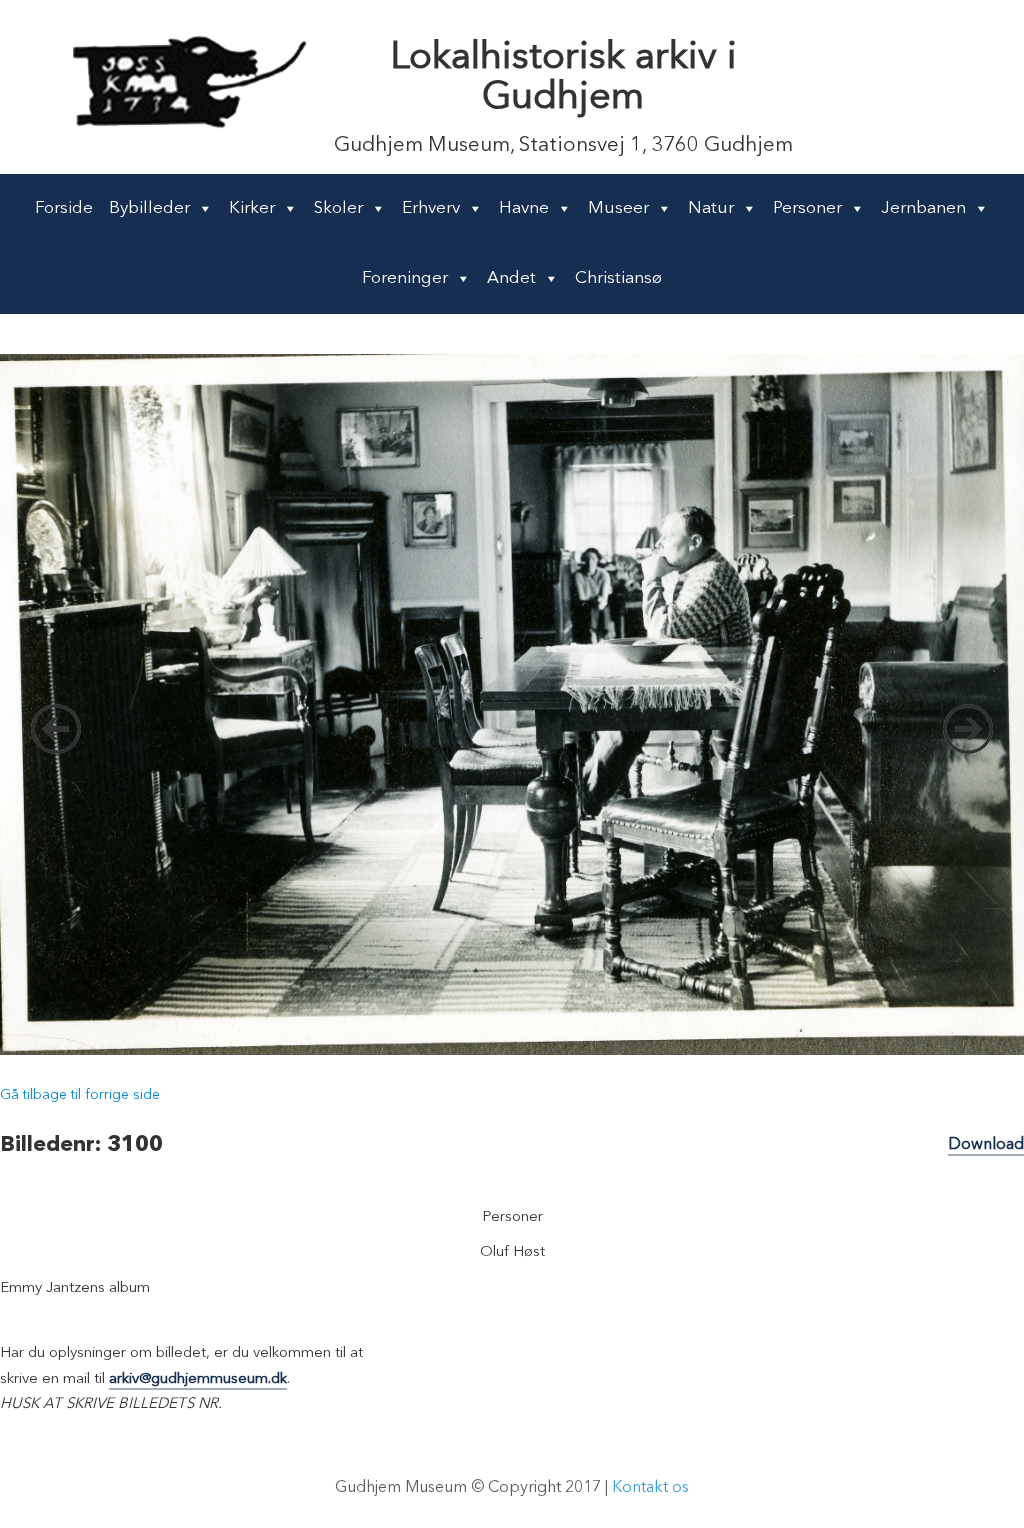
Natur (711, 208)
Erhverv (431, 208)
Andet (511, 278)
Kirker (252, 208)
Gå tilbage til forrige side (80, 1095)
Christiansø (618, 278)
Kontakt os (650, 1488)
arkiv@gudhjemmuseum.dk (198, 1379)
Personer (807, 208)
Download (986, 1145)
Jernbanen (923, 208)
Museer (618, 208)
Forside (64, 208)
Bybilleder (149, 208)
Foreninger (405, 278)
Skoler (338, 208)
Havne (524, 208)
